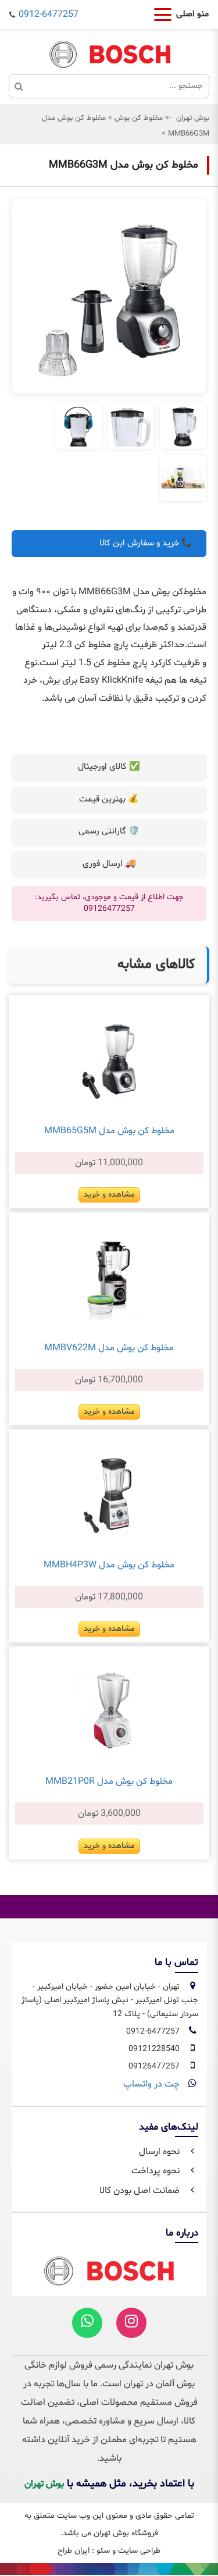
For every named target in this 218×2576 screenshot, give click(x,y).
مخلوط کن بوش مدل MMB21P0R (109, 1782)
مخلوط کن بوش (137, 118)
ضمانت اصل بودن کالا (141, 2191)
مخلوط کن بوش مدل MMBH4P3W (109, 1565)
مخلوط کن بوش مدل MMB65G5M (109, 1131)
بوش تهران (193, 118)
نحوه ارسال (160, 2152)
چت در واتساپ (151, 2084)
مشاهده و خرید (109, 1195)
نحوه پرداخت (157, 2171)
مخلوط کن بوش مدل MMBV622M (109, 1348)
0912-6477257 (49, 15)
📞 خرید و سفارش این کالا (146, 543)
